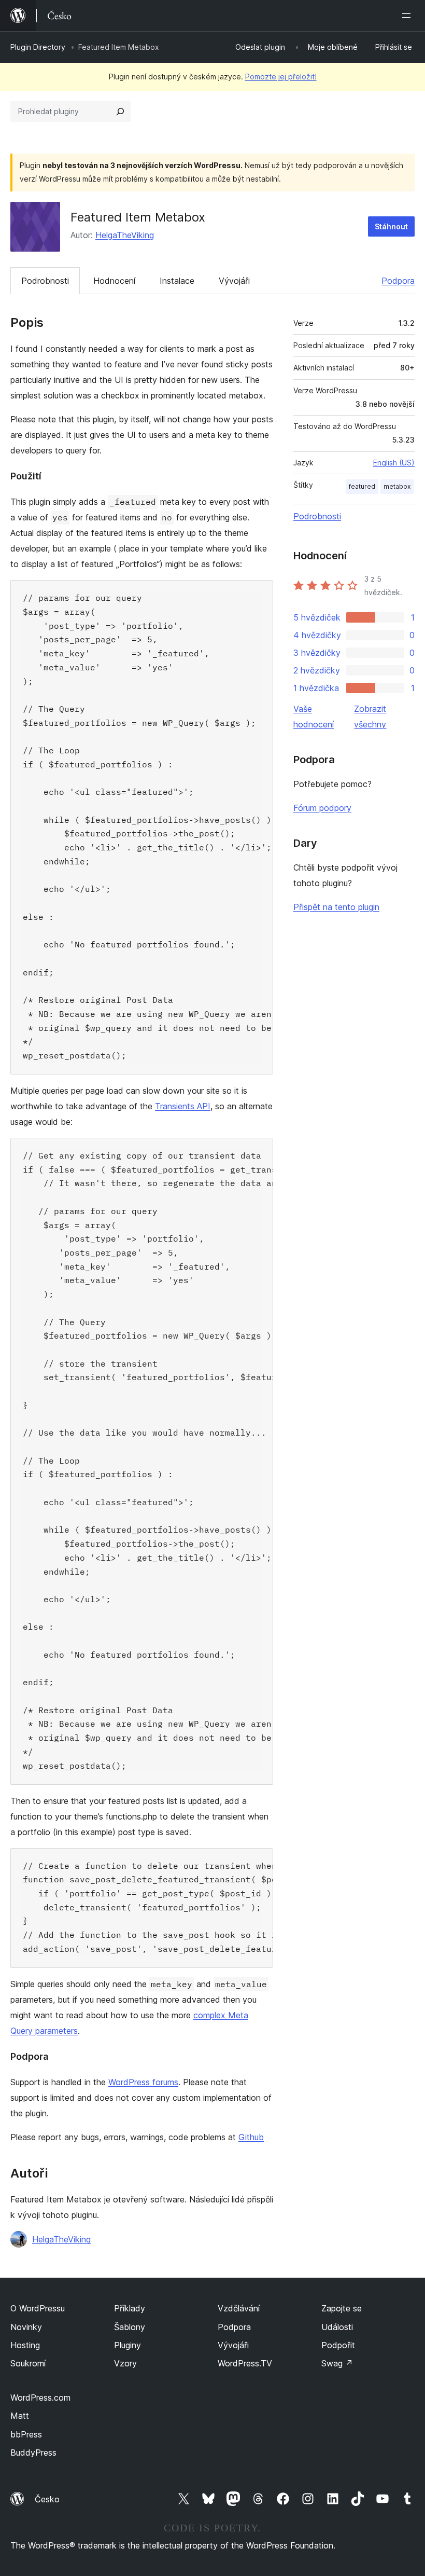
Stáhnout (391, 226)
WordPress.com (40, 2398)
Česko (47, 2499)
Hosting (25, 2345)
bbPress (26, 2434)
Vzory (125, 2363)
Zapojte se (342, 2308)
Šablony (130, 2327)
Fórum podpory (322, 808)
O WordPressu (38, 2308)
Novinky (26, 2327)
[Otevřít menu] (408, 16)
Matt (20, 2416)
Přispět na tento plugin (336, 907)
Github (251, 2137)
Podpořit (338, 2345)
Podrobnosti (45, 281)
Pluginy (127, 2345)
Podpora (398, 281)
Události (337, 2327)
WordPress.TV (245, 2363)
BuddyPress (33, 2453)
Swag (337, 2363)
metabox (397, 486)
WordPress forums (143, 2082)
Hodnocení (114, 281)
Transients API (183, 1106)
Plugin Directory (38, 47)
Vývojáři (234, 281)
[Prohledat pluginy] (120, 112)
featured (362, 486)
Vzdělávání (239, 2308)
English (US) (394, 463)
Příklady (130, 2308)
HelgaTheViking (125, 235)
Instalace (177, 281)
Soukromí (28, 2363)
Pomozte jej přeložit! (281, 77)
